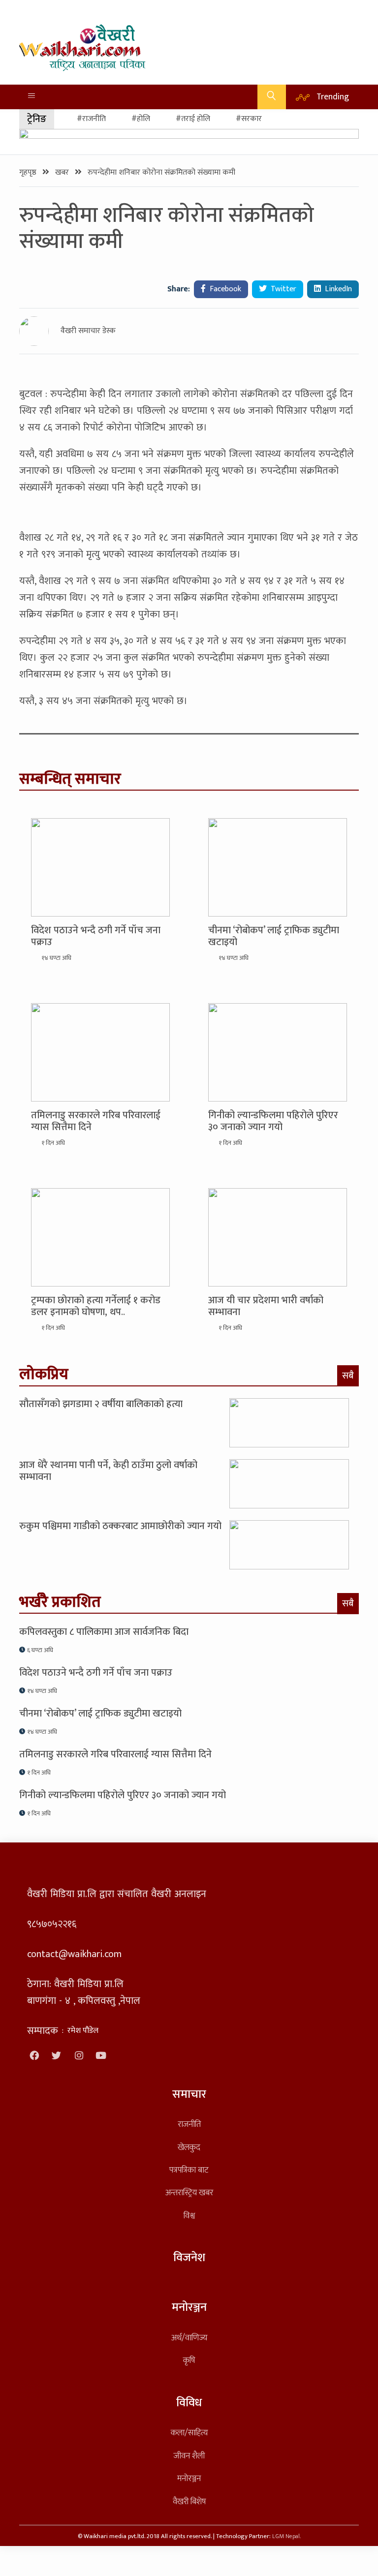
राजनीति (189, 2124)
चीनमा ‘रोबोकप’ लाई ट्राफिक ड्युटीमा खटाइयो (274, 936)
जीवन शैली (189, 2456)
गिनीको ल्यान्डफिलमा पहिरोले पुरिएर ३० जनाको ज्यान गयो (273, 1121)
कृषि (189, 2360)
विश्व (189, 2216)
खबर (63, 172)
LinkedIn (337, 289)
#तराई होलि (193, 119)
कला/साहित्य (189, 2433)
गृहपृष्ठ (29, 172)
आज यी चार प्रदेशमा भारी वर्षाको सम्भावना (266, 1306)
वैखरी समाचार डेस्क (88, 331)
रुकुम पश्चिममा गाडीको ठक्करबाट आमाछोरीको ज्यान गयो (120, 1526)
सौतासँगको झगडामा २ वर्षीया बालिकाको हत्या (101, 1404)
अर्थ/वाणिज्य (189, 2338)
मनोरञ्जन (189, 2478)
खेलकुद (189, 2147)
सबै (348, 1376)
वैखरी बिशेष (189, 2501)
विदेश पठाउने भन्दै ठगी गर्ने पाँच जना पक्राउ (96, 936)
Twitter (283, 289)
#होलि (141, 119)
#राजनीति (91, 119)
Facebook (224, 289)
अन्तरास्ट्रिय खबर (189, 2193)
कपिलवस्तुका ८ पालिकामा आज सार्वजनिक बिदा (104, 1632)
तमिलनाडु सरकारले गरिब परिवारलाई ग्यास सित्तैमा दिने (96, 1121)
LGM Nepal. (286, 2536)
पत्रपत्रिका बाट (189, 2170)
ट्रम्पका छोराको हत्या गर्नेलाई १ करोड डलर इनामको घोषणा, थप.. (96, 1306)
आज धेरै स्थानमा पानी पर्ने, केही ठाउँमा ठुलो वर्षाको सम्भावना (108, 1471)
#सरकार (249, 119)
